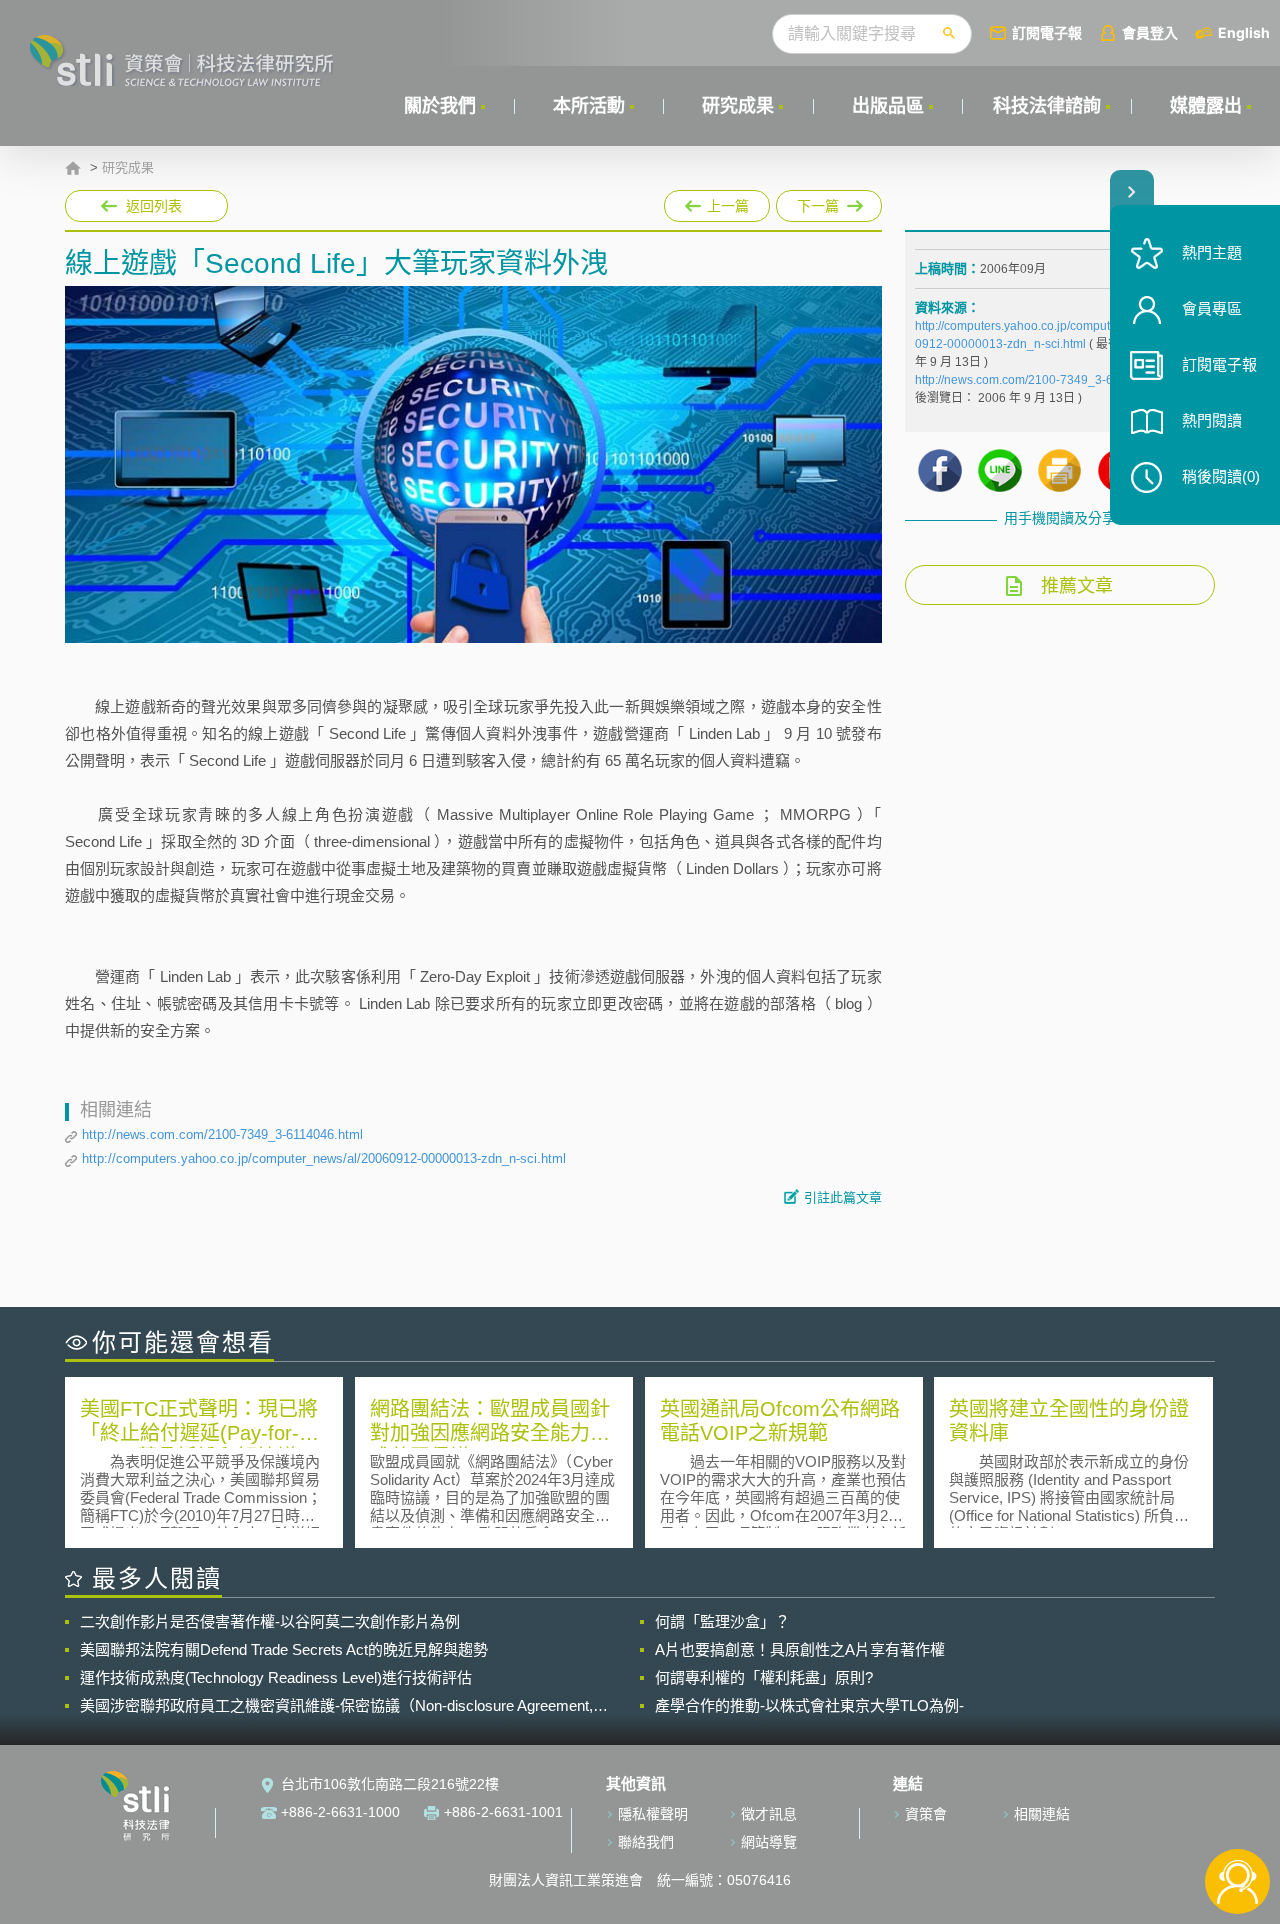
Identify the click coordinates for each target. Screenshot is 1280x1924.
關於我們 (440, 106)
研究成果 (738, 106)
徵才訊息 (769, 1814)
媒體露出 (1206, 106)
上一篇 (717, 202)
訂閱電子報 (1047, 32)
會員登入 (1150, 32)
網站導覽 (769, 1842)
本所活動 (589, 106)
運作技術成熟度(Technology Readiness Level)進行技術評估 (276, 1677)
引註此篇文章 (843, 1197)
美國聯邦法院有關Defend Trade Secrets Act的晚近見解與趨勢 (284, 1649)
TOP (1237, 1815)
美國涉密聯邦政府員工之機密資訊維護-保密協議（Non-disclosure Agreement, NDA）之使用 (336, 1706)
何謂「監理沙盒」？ (722, 1621)
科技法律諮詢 (1047, 106)
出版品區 (888, 106)
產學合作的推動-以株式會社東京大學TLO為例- (809, 1705)
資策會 (926, 1814)
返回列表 (154, 206)
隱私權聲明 (653, 1814)
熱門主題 (1212, 252)
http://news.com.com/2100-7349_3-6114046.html (222, 1134)
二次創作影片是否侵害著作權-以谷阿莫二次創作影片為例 (270, 1621)
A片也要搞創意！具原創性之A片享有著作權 (800, 1649)
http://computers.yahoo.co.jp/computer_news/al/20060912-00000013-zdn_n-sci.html (324, 1158)
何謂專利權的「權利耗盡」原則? (764, 1677)
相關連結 (1042, 1814)
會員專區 (1212, 308)
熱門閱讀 (1212, 420)
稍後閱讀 (1221, 476)
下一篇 (819, 202)
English (1244, 32)
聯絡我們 (646, 1842)
